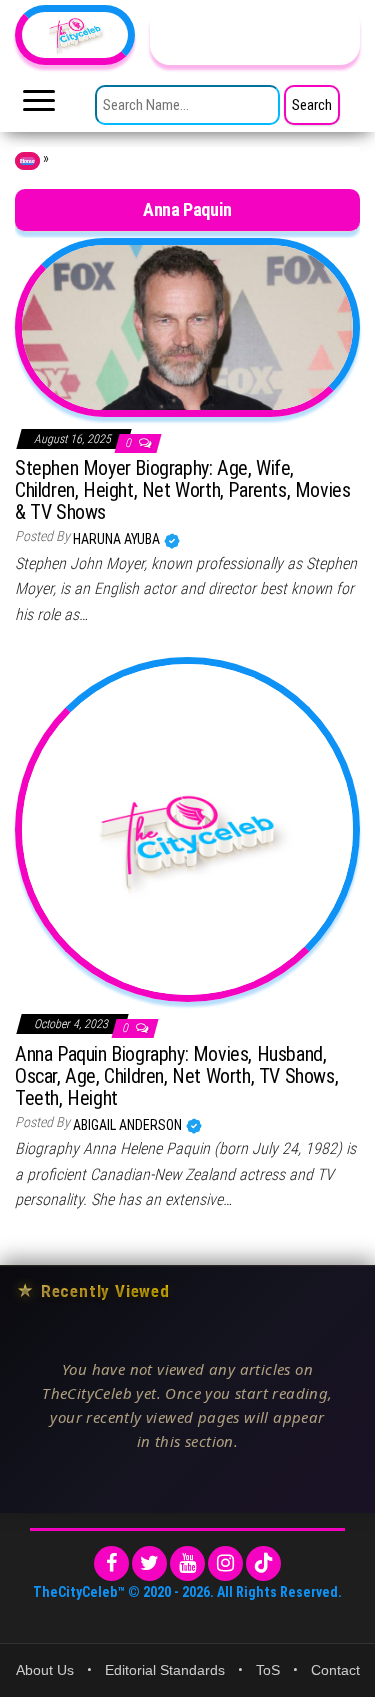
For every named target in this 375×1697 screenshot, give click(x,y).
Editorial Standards (165, 1670)
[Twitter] (149, 1563)
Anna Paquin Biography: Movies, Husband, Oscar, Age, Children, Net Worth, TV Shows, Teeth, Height (176, 1076)
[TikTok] (263, 1563)
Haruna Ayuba (118, 539)
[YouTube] (187, 1563)
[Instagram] (225, 1563)
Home (27, 161)
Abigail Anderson (129, 1125)
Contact (335, 1670)
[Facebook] (111, 1563)
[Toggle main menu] (39, 106)
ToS (268, 1670)
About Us (45, 1670)
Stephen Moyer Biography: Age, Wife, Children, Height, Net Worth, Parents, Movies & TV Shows (182, 490)
